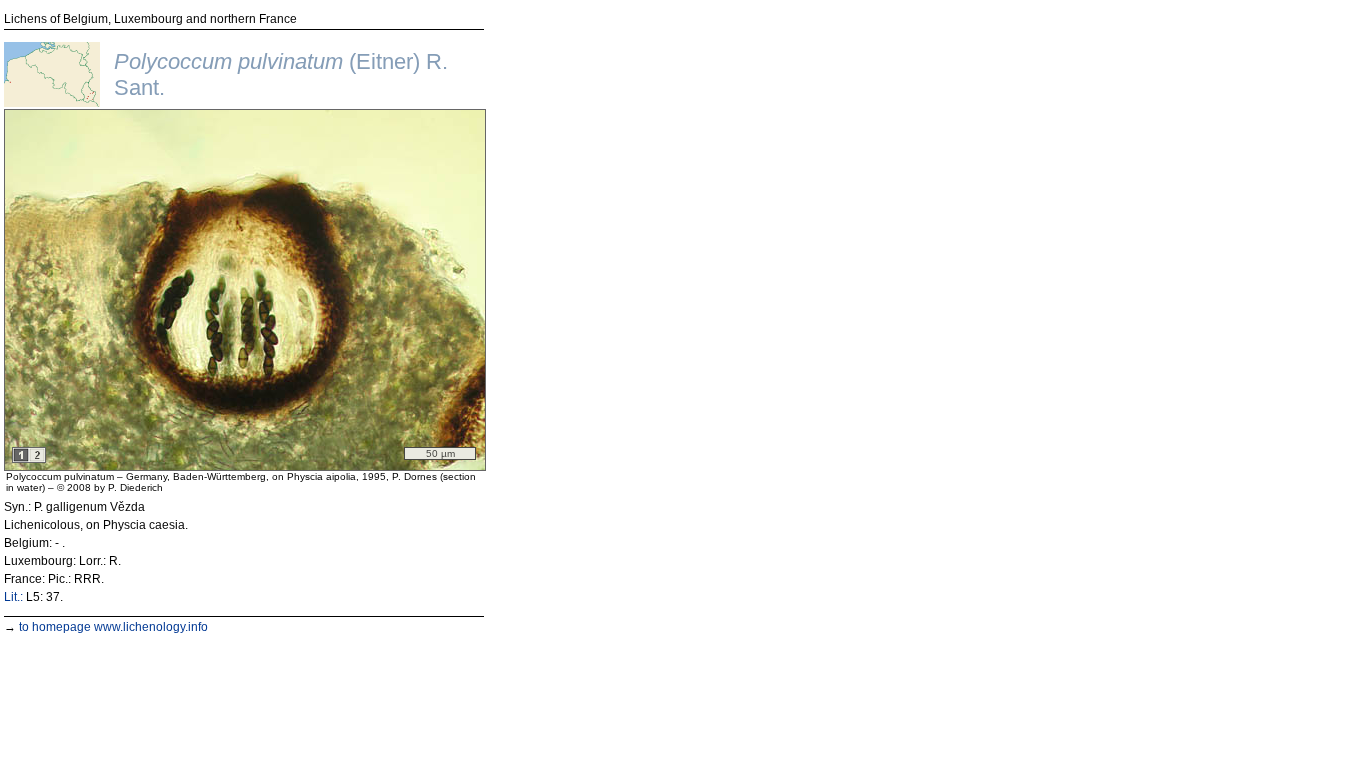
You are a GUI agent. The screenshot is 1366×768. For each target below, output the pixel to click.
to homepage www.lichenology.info (113, 627)
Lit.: (13, 597)
